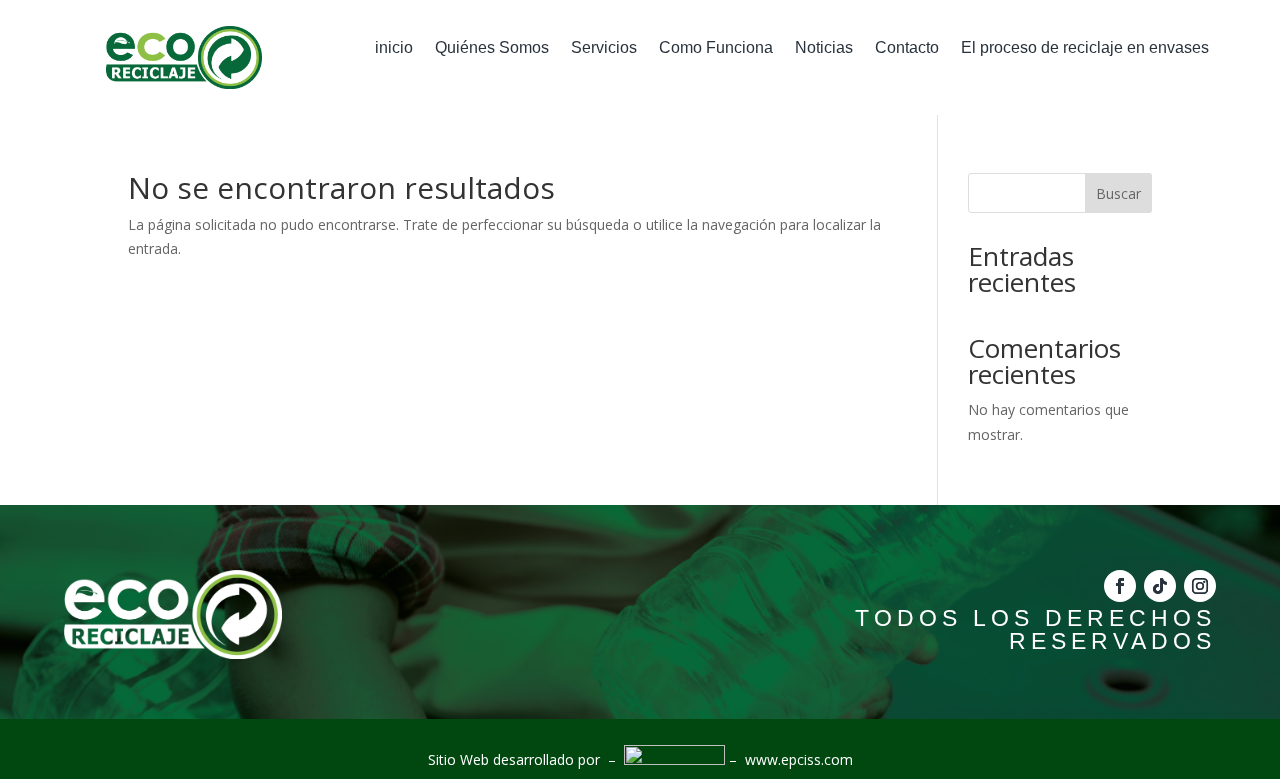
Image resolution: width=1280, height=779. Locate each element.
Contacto (907, 48)
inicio (394, 48)
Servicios (604, 48)
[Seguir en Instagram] (1200, 586)
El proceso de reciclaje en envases (1085, 48)
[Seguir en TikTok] (1160, 586)
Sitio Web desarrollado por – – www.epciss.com (640, 759)
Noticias (824, 48)
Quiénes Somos (492, 48)
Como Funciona (716, 48)
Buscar (1118, 193)
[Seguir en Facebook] (1120, 586)
